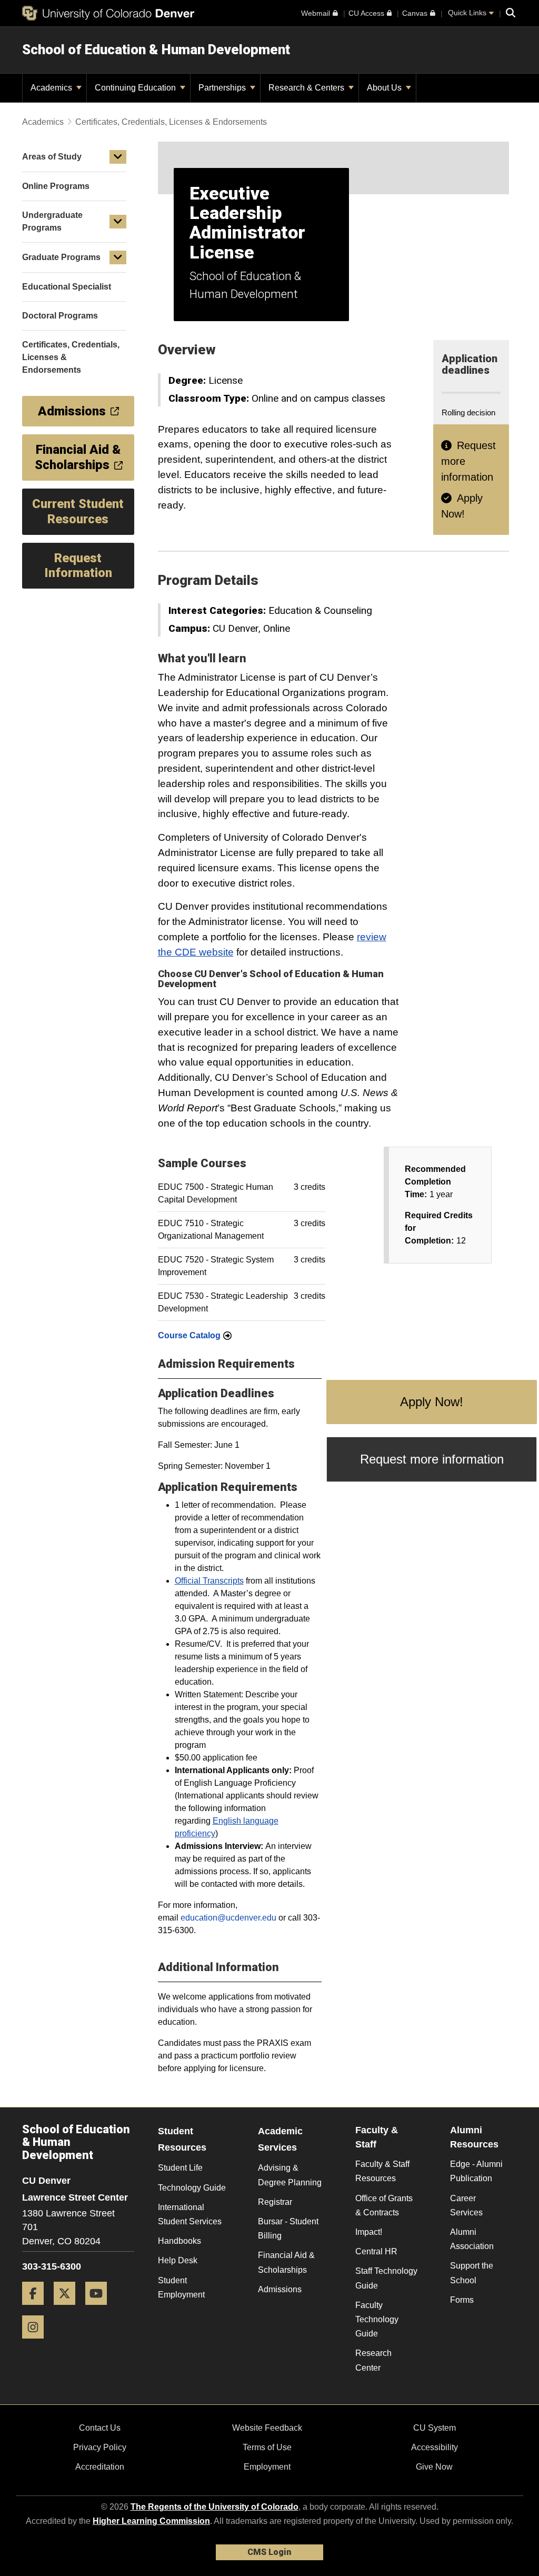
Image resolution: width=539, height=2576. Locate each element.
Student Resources (182, 2139)
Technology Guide (192, 2188)
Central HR (376, 2251)
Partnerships (223, 88)
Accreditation (100, 2467)
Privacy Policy (100, 2447)
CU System (435, 2428)
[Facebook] (37, 2309)
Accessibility (435, 2447)
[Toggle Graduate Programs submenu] (118, 257)
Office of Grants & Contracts (384, 2205)
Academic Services (280, 2139)
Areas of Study (52, 157)
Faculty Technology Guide (377, 2319)
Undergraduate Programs (52, 221)
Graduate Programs (61, 257)
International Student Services (190, 2214)
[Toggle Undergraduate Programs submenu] (118, 222)
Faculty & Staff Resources (382, 2171)
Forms (462, 2300)
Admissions (280, 2289)
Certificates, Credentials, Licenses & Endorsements (171, 122)
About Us (385, 88)
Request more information (432, 1459)
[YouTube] (100, 2309)
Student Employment (181, 2287)
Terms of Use (267, 2447)
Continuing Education (136, 88)
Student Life (180, 2168)
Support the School (472, 2273)
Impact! (369, 2232)
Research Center (373, 2360)
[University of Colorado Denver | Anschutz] (108, 13)
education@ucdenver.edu (229, 1918)
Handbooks (179, 2241)
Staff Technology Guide (386, 2278)
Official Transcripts (209, 1581)
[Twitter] (68, 2309)
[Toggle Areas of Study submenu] (118, 157)
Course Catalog (189, 1335)
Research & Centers (307, 88)
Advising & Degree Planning (290, 2175)
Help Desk (178, 2260)
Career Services (466, 2205)
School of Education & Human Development (156, 49)
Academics (52, 88)
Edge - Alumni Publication (476, 2171)
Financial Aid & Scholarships (286, 2262)
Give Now (434, 2467)
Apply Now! (432, 1402)
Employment (267, 2467)
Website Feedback (267, 2428)
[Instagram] (37, 2343)
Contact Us (100, 2428)
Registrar (275, 2202)
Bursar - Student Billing (288, 2229)
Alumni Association (472, 2239)
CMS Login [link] (269, 2552)
